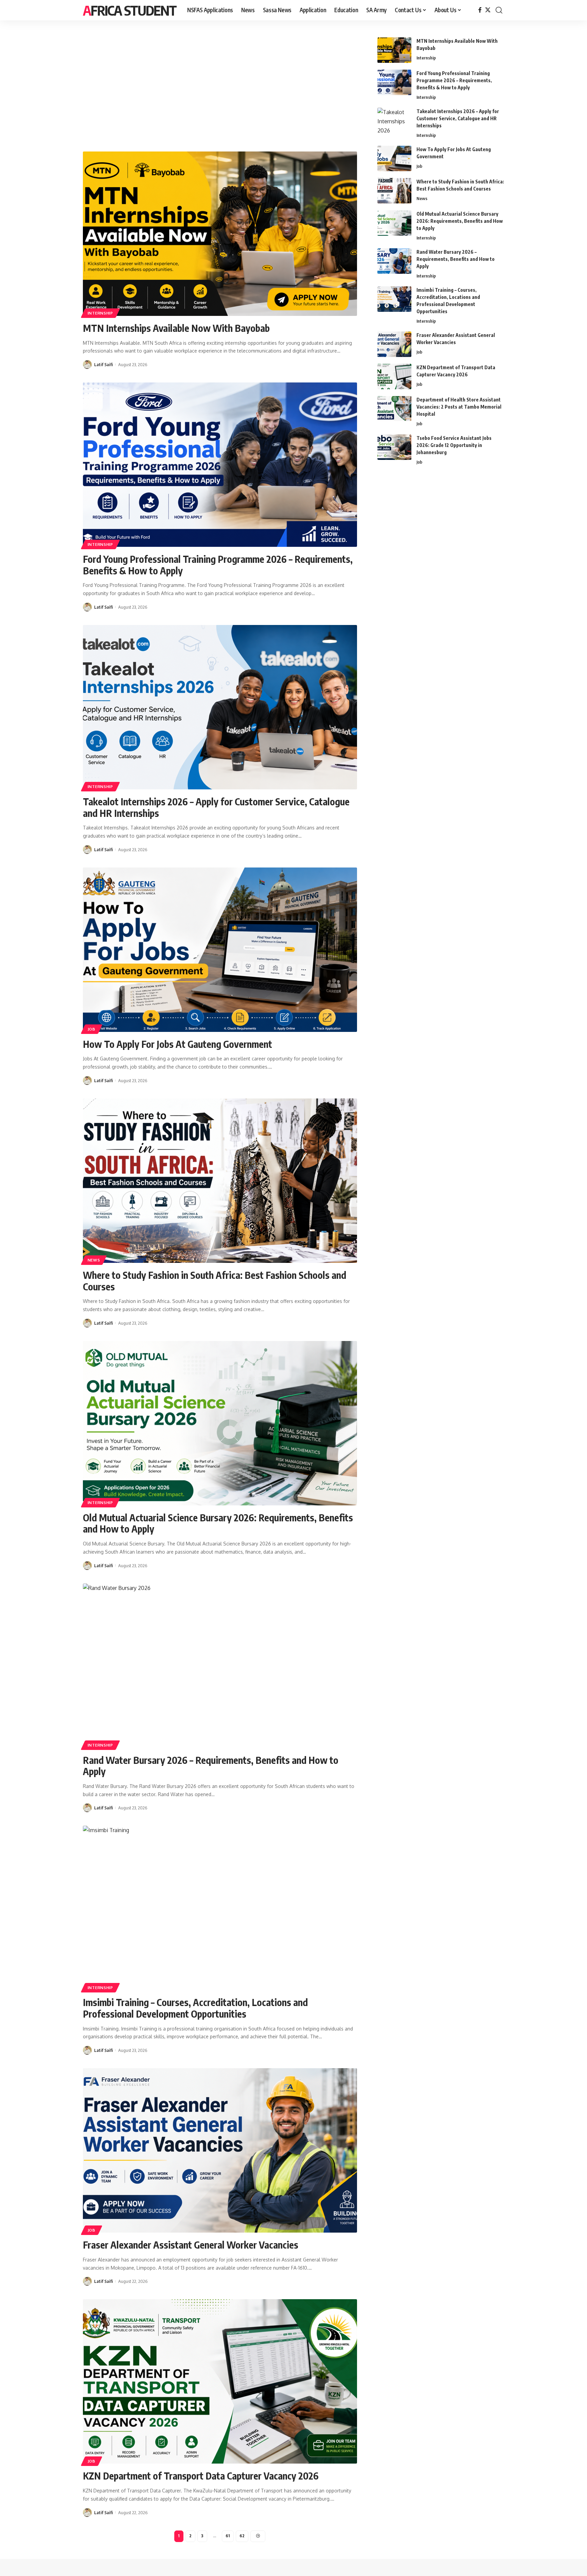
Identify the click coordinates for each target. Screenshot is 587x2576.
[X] (488, 10)
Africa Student (130, 10)
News (94, 1260)
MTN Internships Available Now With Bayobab (176, 328)
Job (92, 1029)
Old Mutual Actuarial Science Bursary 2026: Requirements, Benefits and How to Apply (218, 1523)
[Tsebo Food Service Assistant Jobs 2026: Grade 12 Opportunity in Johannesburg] (394, 447)
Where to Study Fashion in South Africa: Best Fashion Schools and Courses (215, 1281)
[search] (499, 10)
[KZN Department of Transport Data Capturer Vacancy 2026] (220, 2381)
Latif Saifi (103, 364)
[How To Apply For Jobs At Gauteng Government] (220, 950)
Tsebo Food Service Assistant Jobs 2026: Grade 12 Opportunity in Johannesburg (454, 445)
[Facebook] (480, 10)
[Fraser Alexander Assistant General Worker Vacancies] (220, 2150)
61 (228, 2536)
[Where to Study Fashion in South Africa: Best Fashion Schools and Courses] (220, 1181)
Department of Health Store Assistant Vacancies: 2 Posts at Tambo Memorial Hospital (459, 407)
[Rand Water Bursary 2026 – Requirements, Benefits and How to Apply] (220, 1666)
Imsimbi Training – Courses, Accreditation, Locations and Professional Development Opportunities (195, 2008)
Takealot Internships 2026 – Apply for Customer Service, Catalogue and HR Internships (216, 807)
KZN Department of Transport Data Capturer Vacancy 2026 (201, 2476)
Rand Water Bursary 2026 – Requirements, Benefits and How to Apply (211, 1766)
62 (242, 2536)
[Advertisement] (220, 88)
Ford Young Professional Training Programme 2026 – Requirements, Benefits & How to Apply (218, 565)
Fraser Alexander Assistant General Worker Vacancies (191, 2245)
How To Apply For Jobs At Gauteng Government (177, 1044)
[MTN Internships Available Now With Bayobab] (220, 234)
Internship (100, 313)
